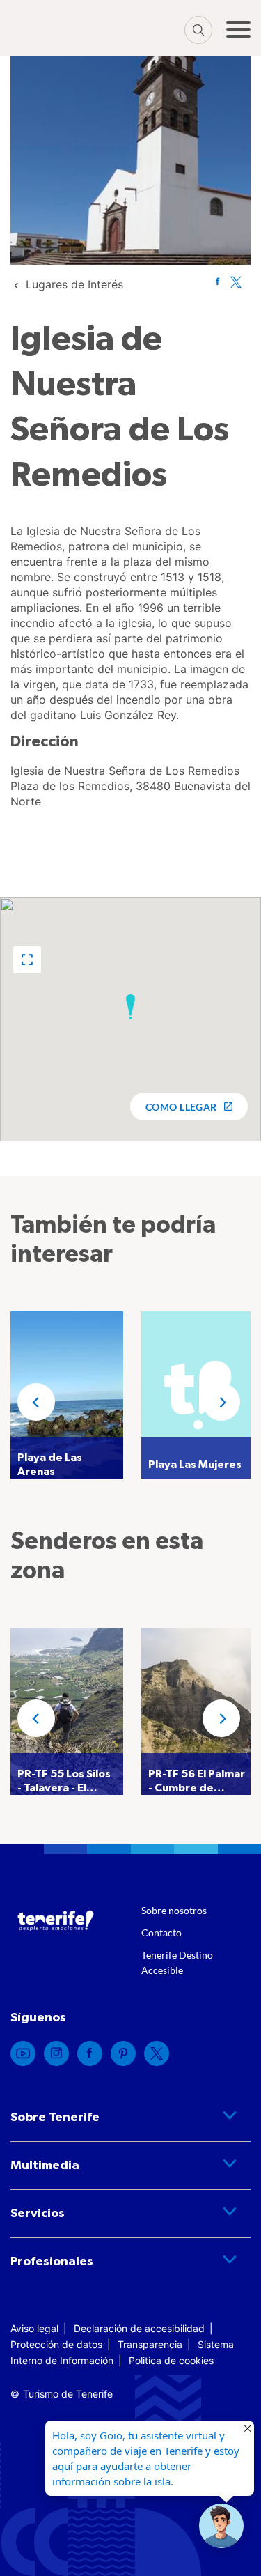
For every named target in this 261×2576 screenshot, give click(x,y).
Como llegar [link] (181, 1107)
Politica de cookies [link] (171, 2360)
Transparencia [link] (150, 2344)
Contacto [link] (161, 1933)
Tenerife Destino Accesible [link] (177, 1962)
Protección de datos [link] (56, 2344)
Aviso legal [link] (34, 2328)
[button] (27, 960)
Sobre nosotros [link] (174, 1910)
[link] (74, 284)
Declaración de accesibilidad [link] (139, 2328)
